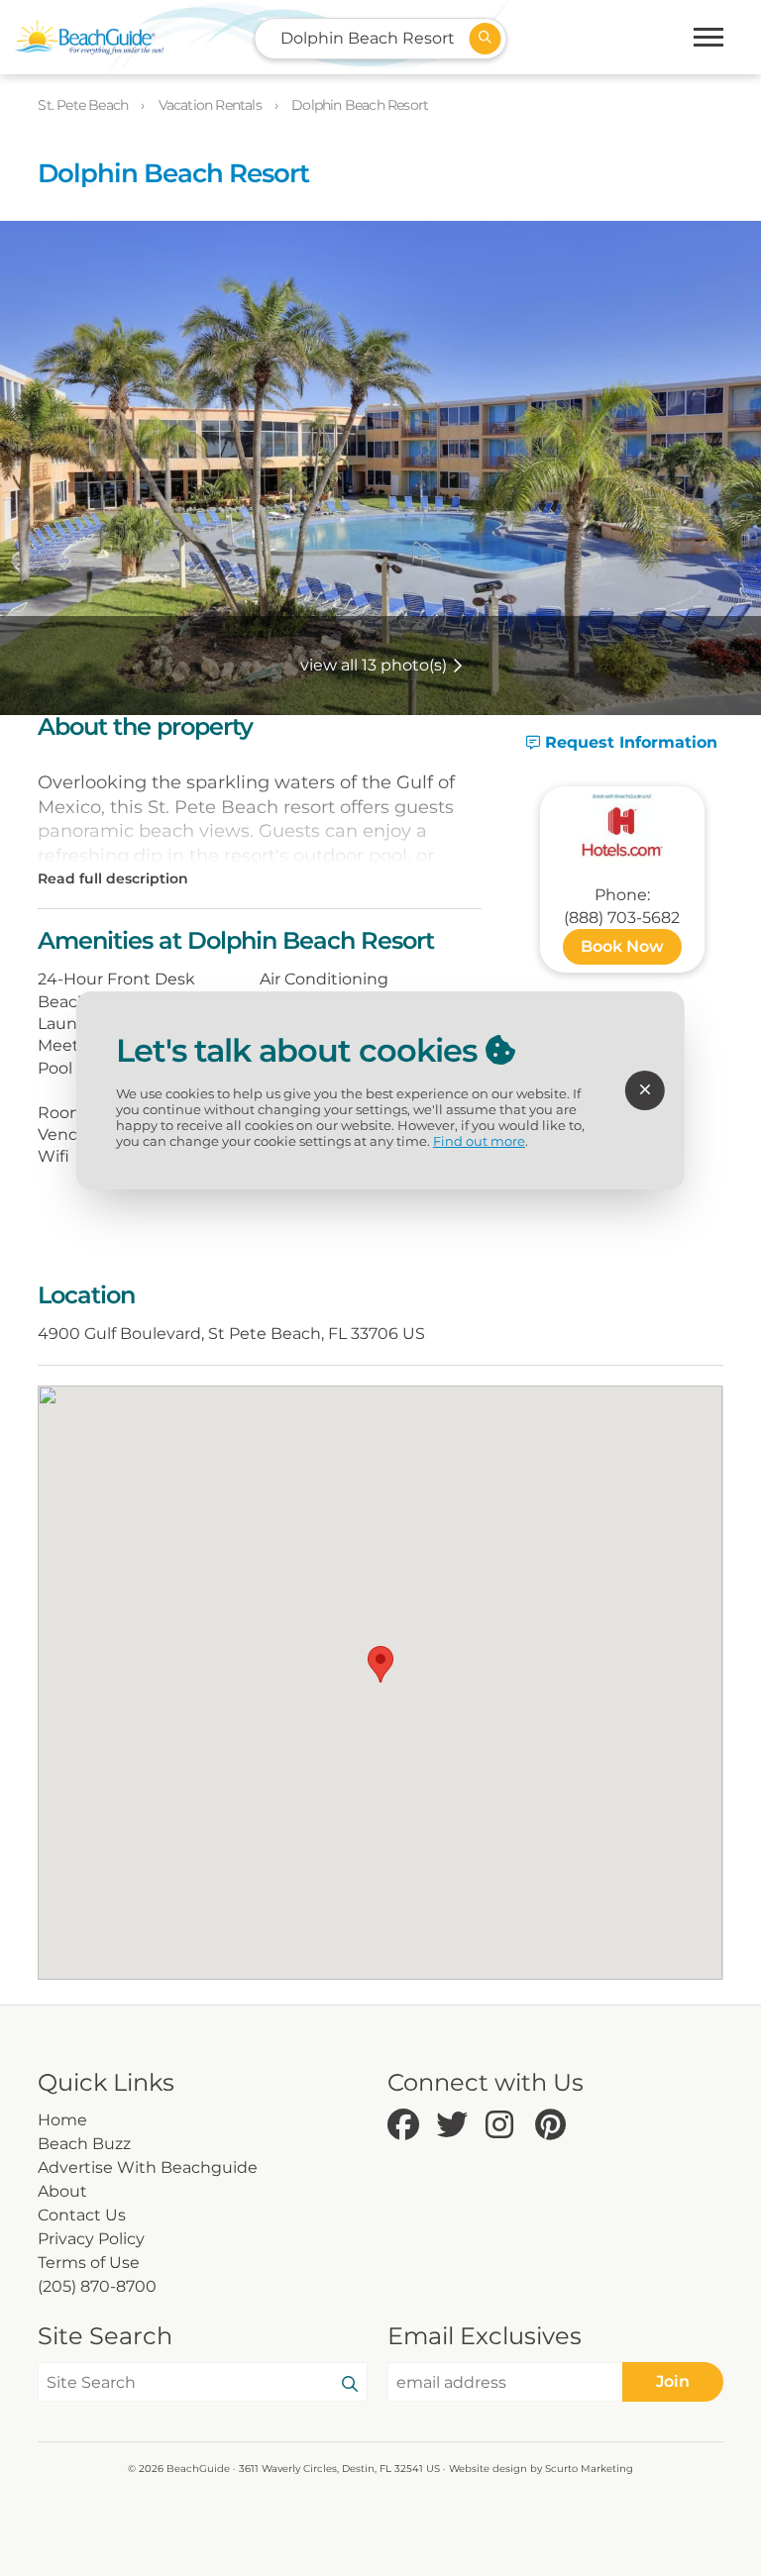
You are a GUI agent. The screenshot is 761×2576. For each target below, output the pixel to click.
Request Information (629, 742)
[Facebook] (407, 2126)
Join (673, 2381)
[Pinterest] (555, 2126)
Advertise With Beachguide (148, 2167)
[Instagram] (505, 2126)
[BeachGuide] (89, 37)
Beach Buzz (84, 2144)
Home (62, 2120)
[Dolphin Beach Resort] (622, 831)
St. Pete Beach (84, 105)
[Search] (350, 2385)
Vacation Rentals (212, 105)
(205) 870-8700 (97, 2286)
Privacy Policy (91, 2239)
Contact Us (82, 2215)
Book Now (622, 946)
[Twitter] (456, 2126)
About (62, 2191)
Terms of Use (89, 2263)
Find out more (479, 1141)
